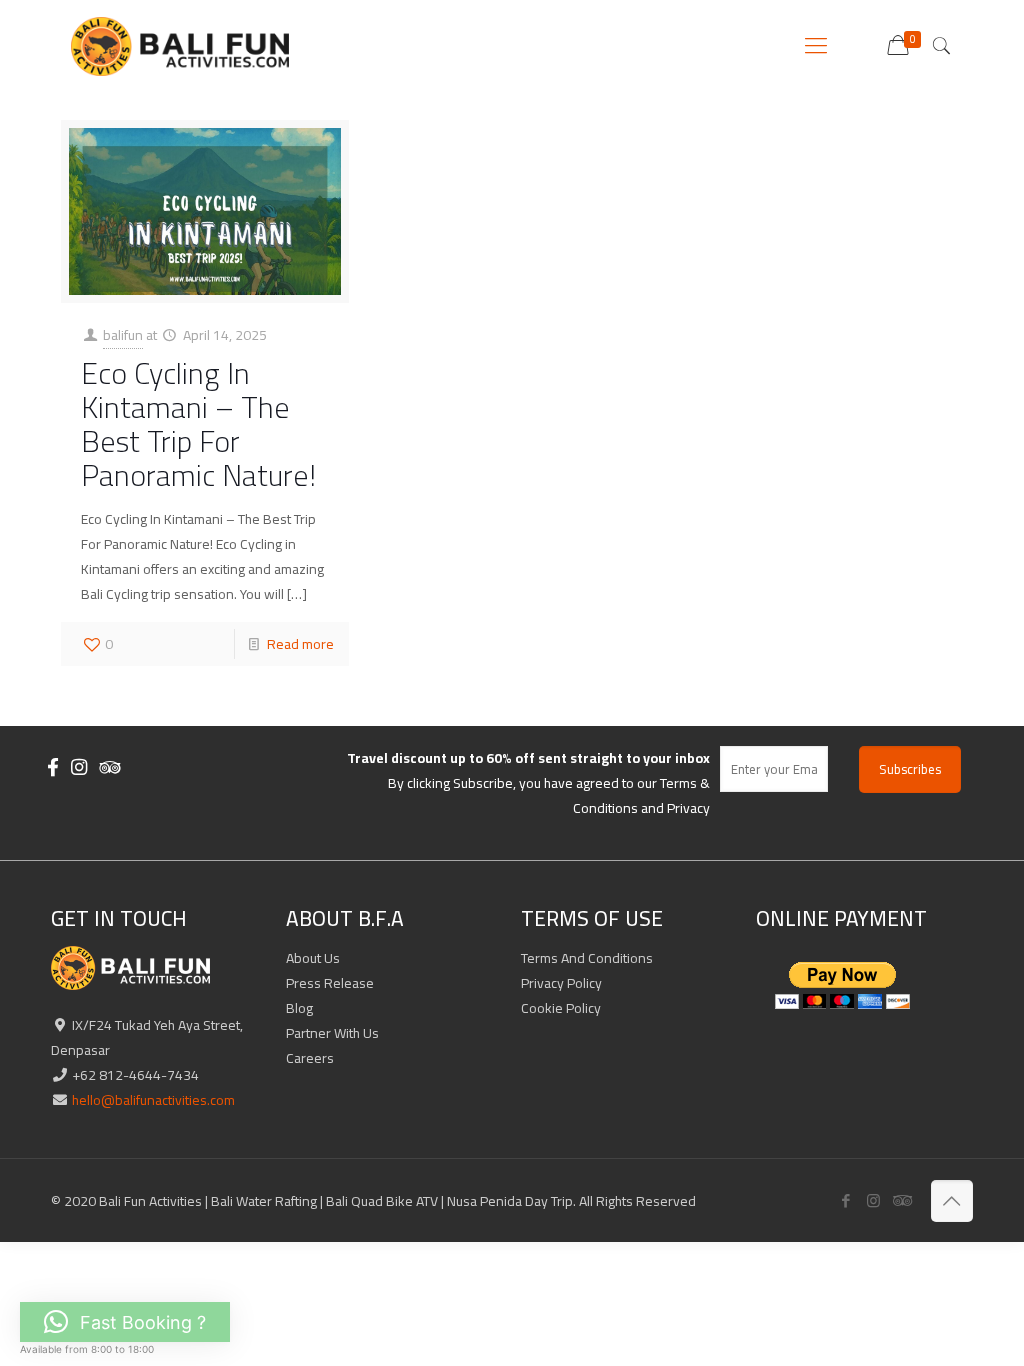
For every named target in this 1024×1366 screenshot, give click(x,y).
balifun (123, 335)
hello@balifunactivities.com (152, 1100)
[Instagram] (873, 1200)
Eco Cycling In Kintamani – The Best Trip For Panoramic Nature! (198, 424)
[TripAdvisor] (900, 1200)
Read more (300, 644)
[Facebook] (846, 1200)
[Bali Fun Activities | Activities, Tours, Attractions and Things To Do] (179, 45)
